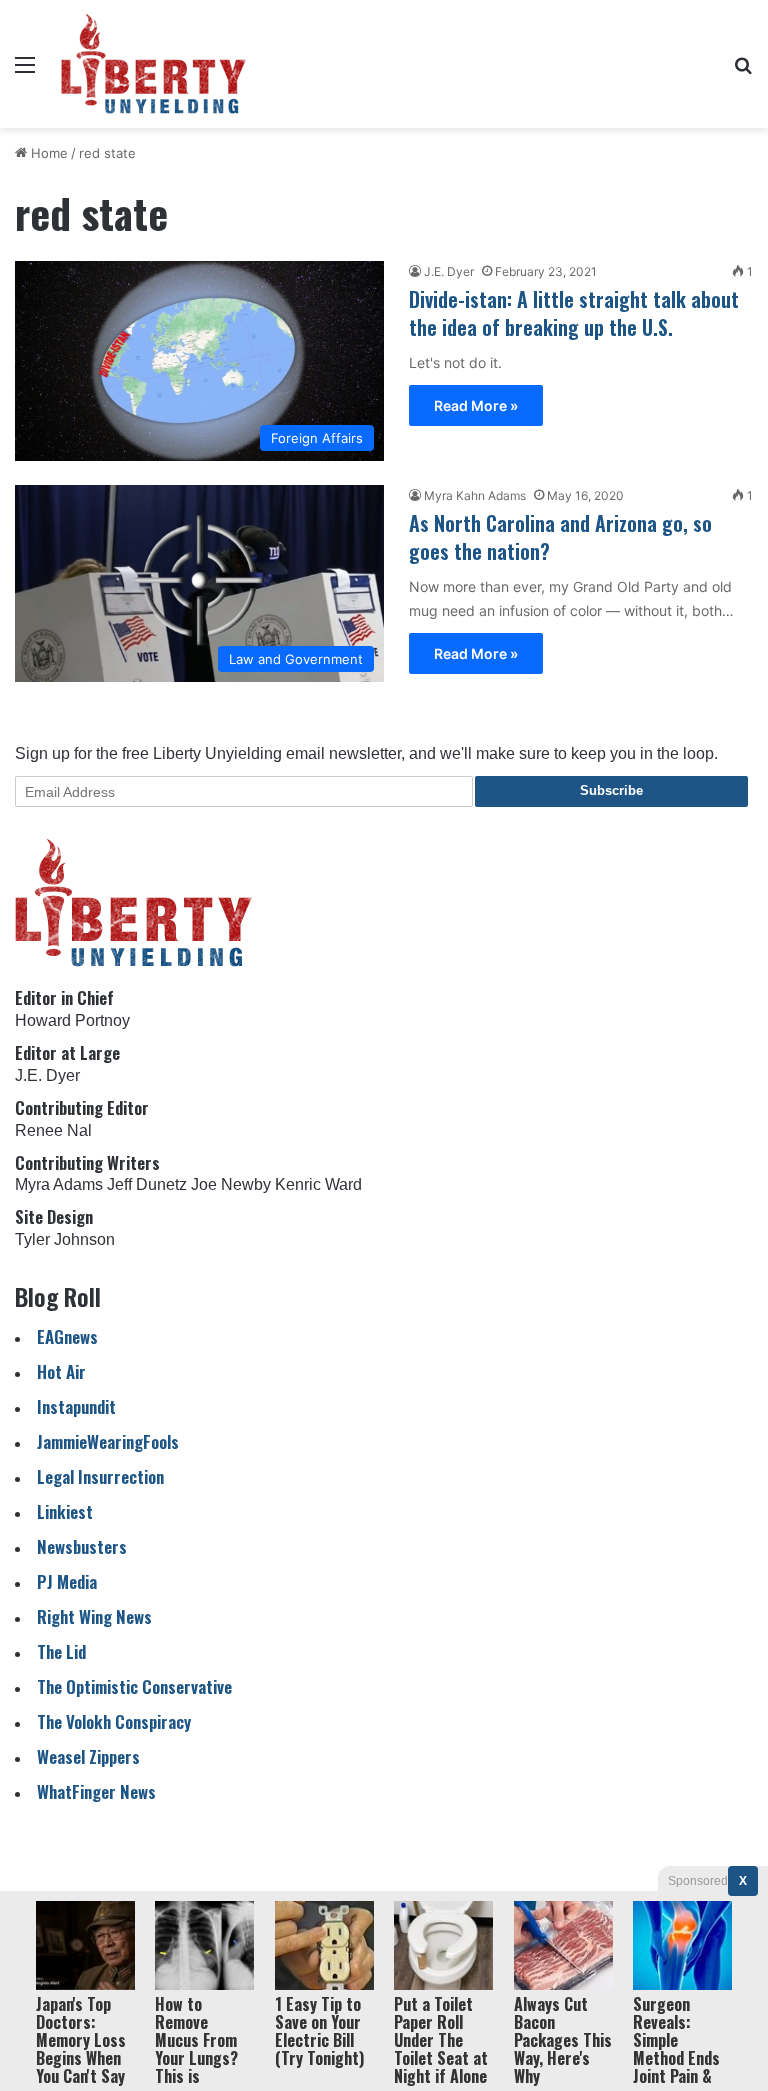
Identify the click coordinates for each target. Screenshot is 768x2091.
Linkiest (65, 1511)
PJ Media (67, 1581)
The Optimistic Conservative (134, 1686)
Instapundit (76, 1406)
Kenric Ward (318, 1184)
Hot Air (61, 1371)
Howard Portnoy (72, 1020)
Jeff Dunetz (147, 1184)
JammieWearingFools (108, 1441)
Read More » (476, 405)
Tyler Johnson (65, 1239)
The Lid (61, 1651)
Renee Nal (53, 1130)
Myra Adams (59, 1184)
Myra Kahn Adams (475, 495)
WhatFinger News (96, 1791)
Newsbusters (82, 1546)
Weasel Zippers (88, 1756)
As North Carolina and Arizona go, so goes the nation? (560, 537)
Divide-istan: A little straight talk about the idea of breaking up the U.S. (574, 313)
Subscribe (611, 790)
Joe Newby (231, 1184)
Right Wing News (94, 1616)
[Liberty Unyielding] (153, 64)
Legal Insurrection (100, 1476)
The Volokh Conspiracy (114, 1721)
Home (47, 153)
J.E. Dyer (449, 271)
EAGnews (67, 1336)
